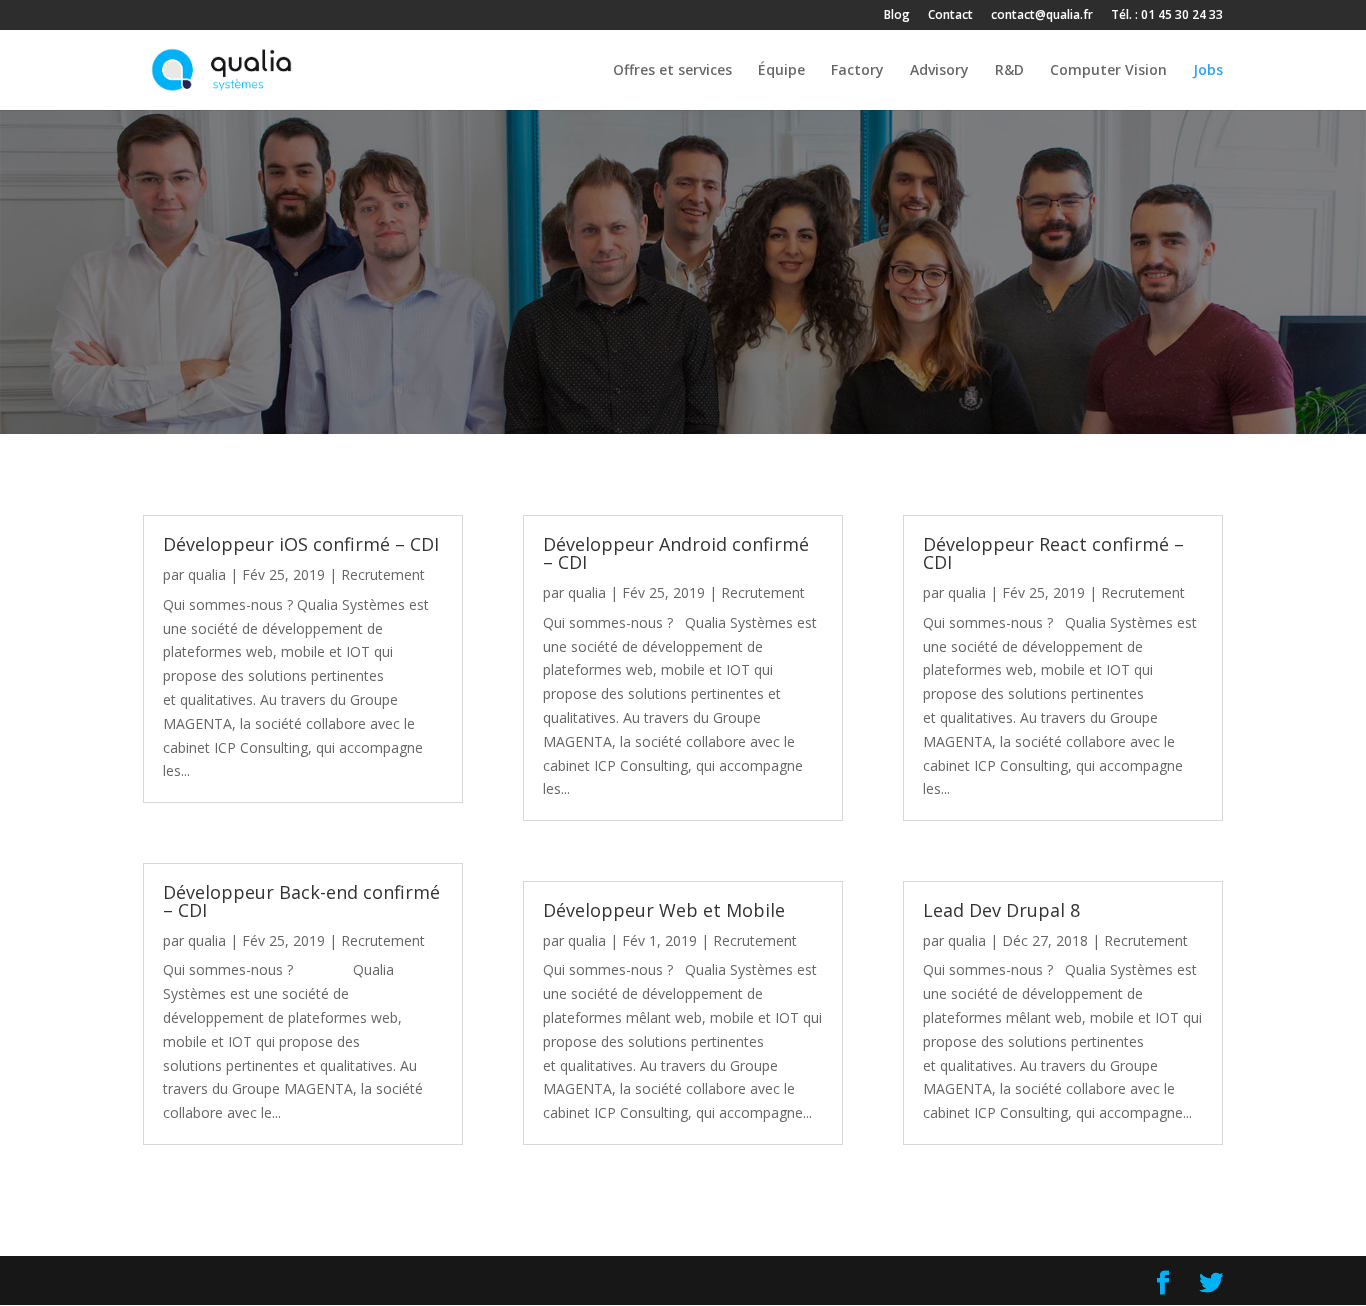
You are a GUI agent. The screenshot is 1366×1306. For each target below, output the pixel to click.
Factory (857, 71)
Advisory (939, 71)
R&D (1009, 71)
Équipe (781, 71)
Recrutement (383, 574)
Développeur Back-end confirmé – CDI (301, 901)
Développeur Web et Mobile (664, 910)
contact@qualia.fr (1042, 16)
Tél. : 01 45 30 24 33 (1167, 16)
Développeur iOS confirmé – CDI (301, 544)
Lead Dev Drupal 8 (1001, 910)
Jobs (1208, 71)
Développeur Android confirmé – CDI (676, 553)
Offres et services (672, 71)
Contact (950, 16)
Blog (897, 16)
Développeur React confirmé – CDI (1053, 553)
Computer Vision (1108, 71)
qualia (207, 574)
